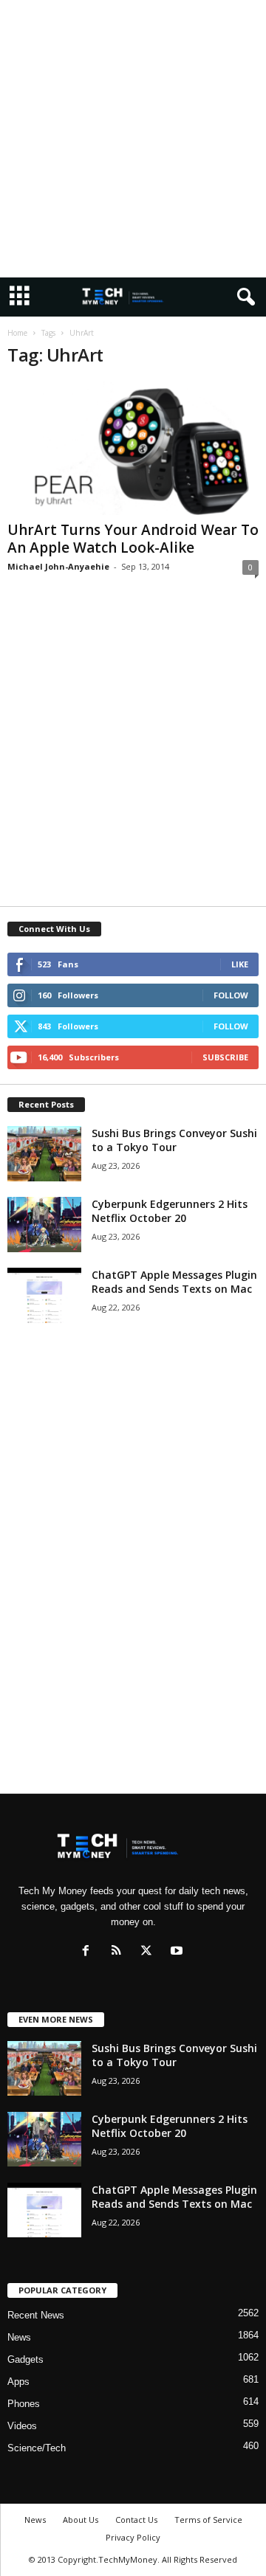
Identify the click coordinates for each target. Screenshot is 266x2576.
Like (240, 964)
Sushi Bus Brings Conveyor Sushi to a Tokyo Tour (174, 1140)
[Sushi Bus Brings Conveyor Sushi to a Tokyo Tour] (44, 1154)
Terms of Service (208, 2520)
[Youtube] (178, 1952)
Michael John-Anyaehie (58, 566)
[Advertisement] (133, 139)
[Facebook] (89, 1952)
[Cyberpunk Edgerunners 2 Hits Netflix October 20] (44, 1225)
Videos (22, 2426)
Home (17, 333)
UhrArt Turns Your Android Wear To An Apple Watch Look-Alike (133, 539)
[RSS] (119, 1952)
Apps (18, 2382)
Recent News (36, 2315)
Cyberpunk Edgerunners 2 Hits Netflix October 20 (170, 1211)
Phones (24, 2404)
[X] (150, 1952)
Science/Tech (37, 2448)
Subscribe (225, 1057)
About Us (81, 2520)
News (19, 2337)
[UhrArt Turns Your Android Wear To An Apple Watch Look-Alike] (133, 448)
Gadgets (25, 2359)
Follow (231, 995)
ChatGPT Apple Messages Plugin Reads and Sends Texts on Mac (174, 1282)
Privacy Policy (133, 2537)
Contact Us (136, 2520)
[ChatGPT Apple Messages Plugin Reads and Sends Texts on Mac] (44, 1295)
